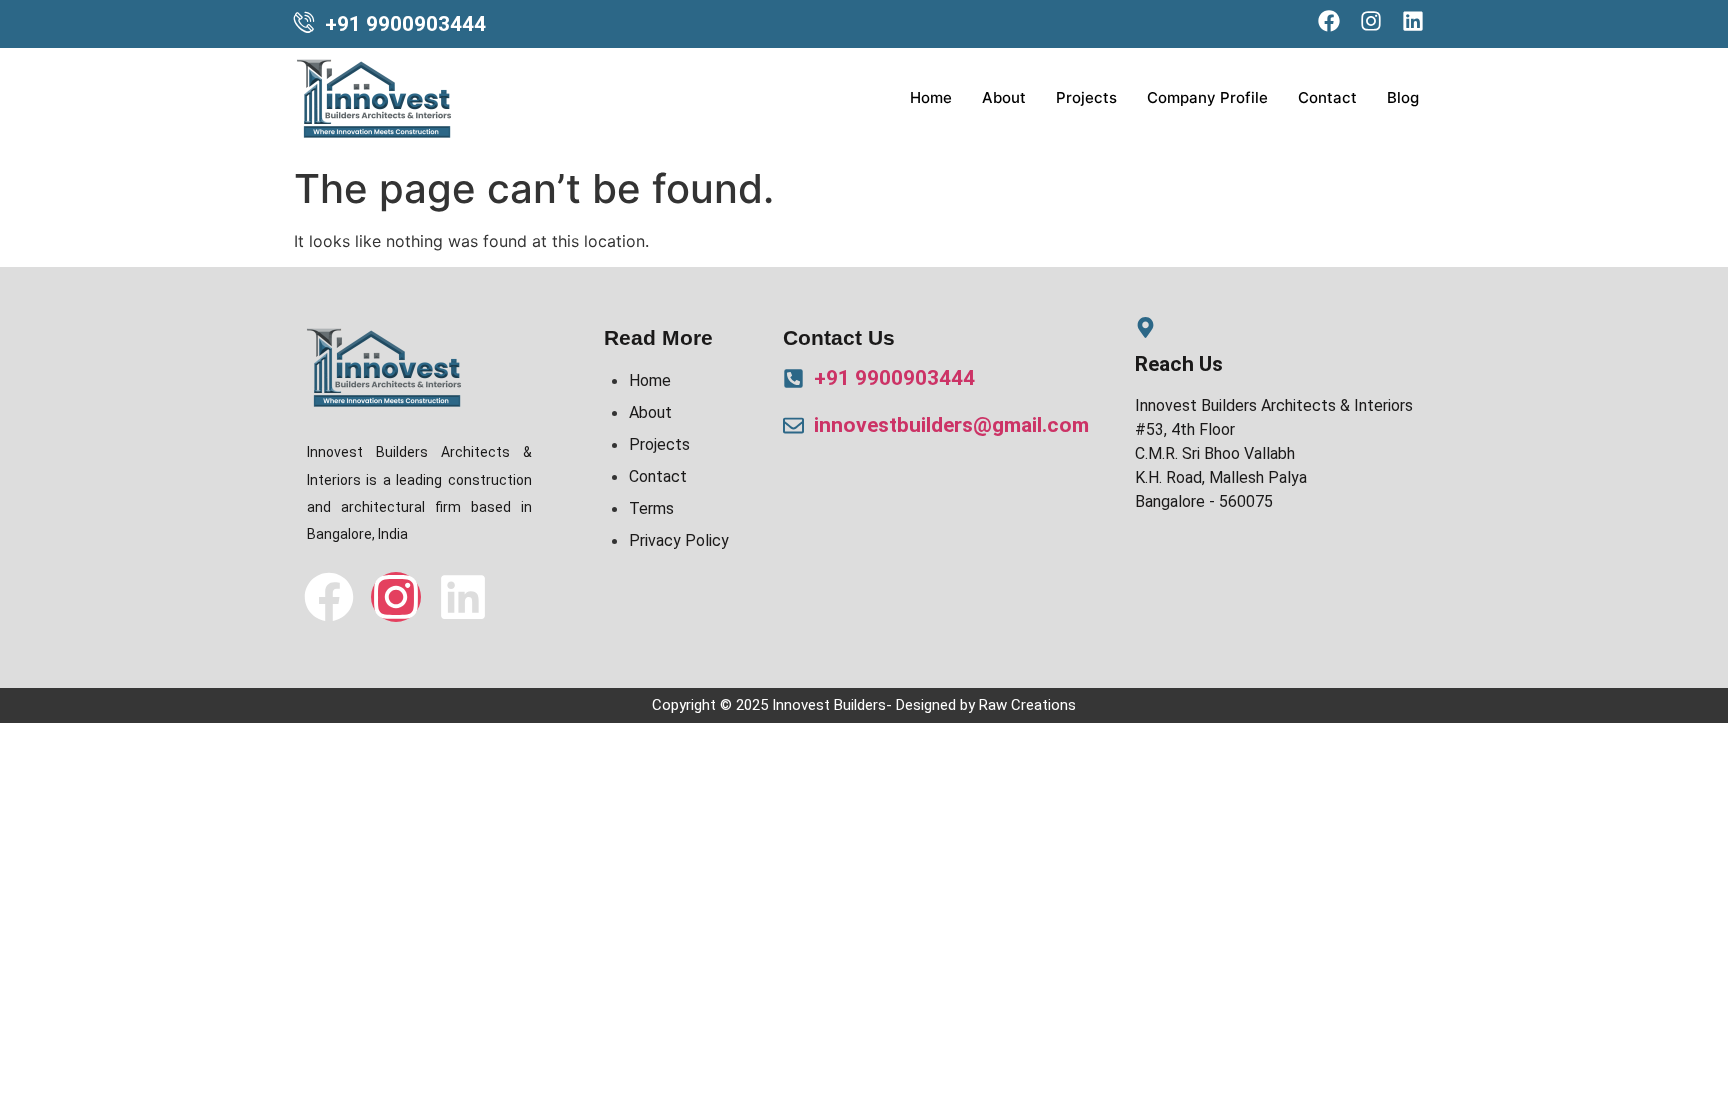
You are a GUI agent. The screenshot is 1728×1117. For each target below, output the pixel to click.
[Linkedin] (463, 597)
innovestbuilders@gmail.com (951, 425)
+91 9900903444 (405, 24)
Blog (1403, 97)
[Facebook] (329, 597)
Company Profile (1207, 97)
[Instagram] (396, 597)
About (1004, 97)
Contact (1327, 97)
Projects (1086, 97)
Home (931, 97)
